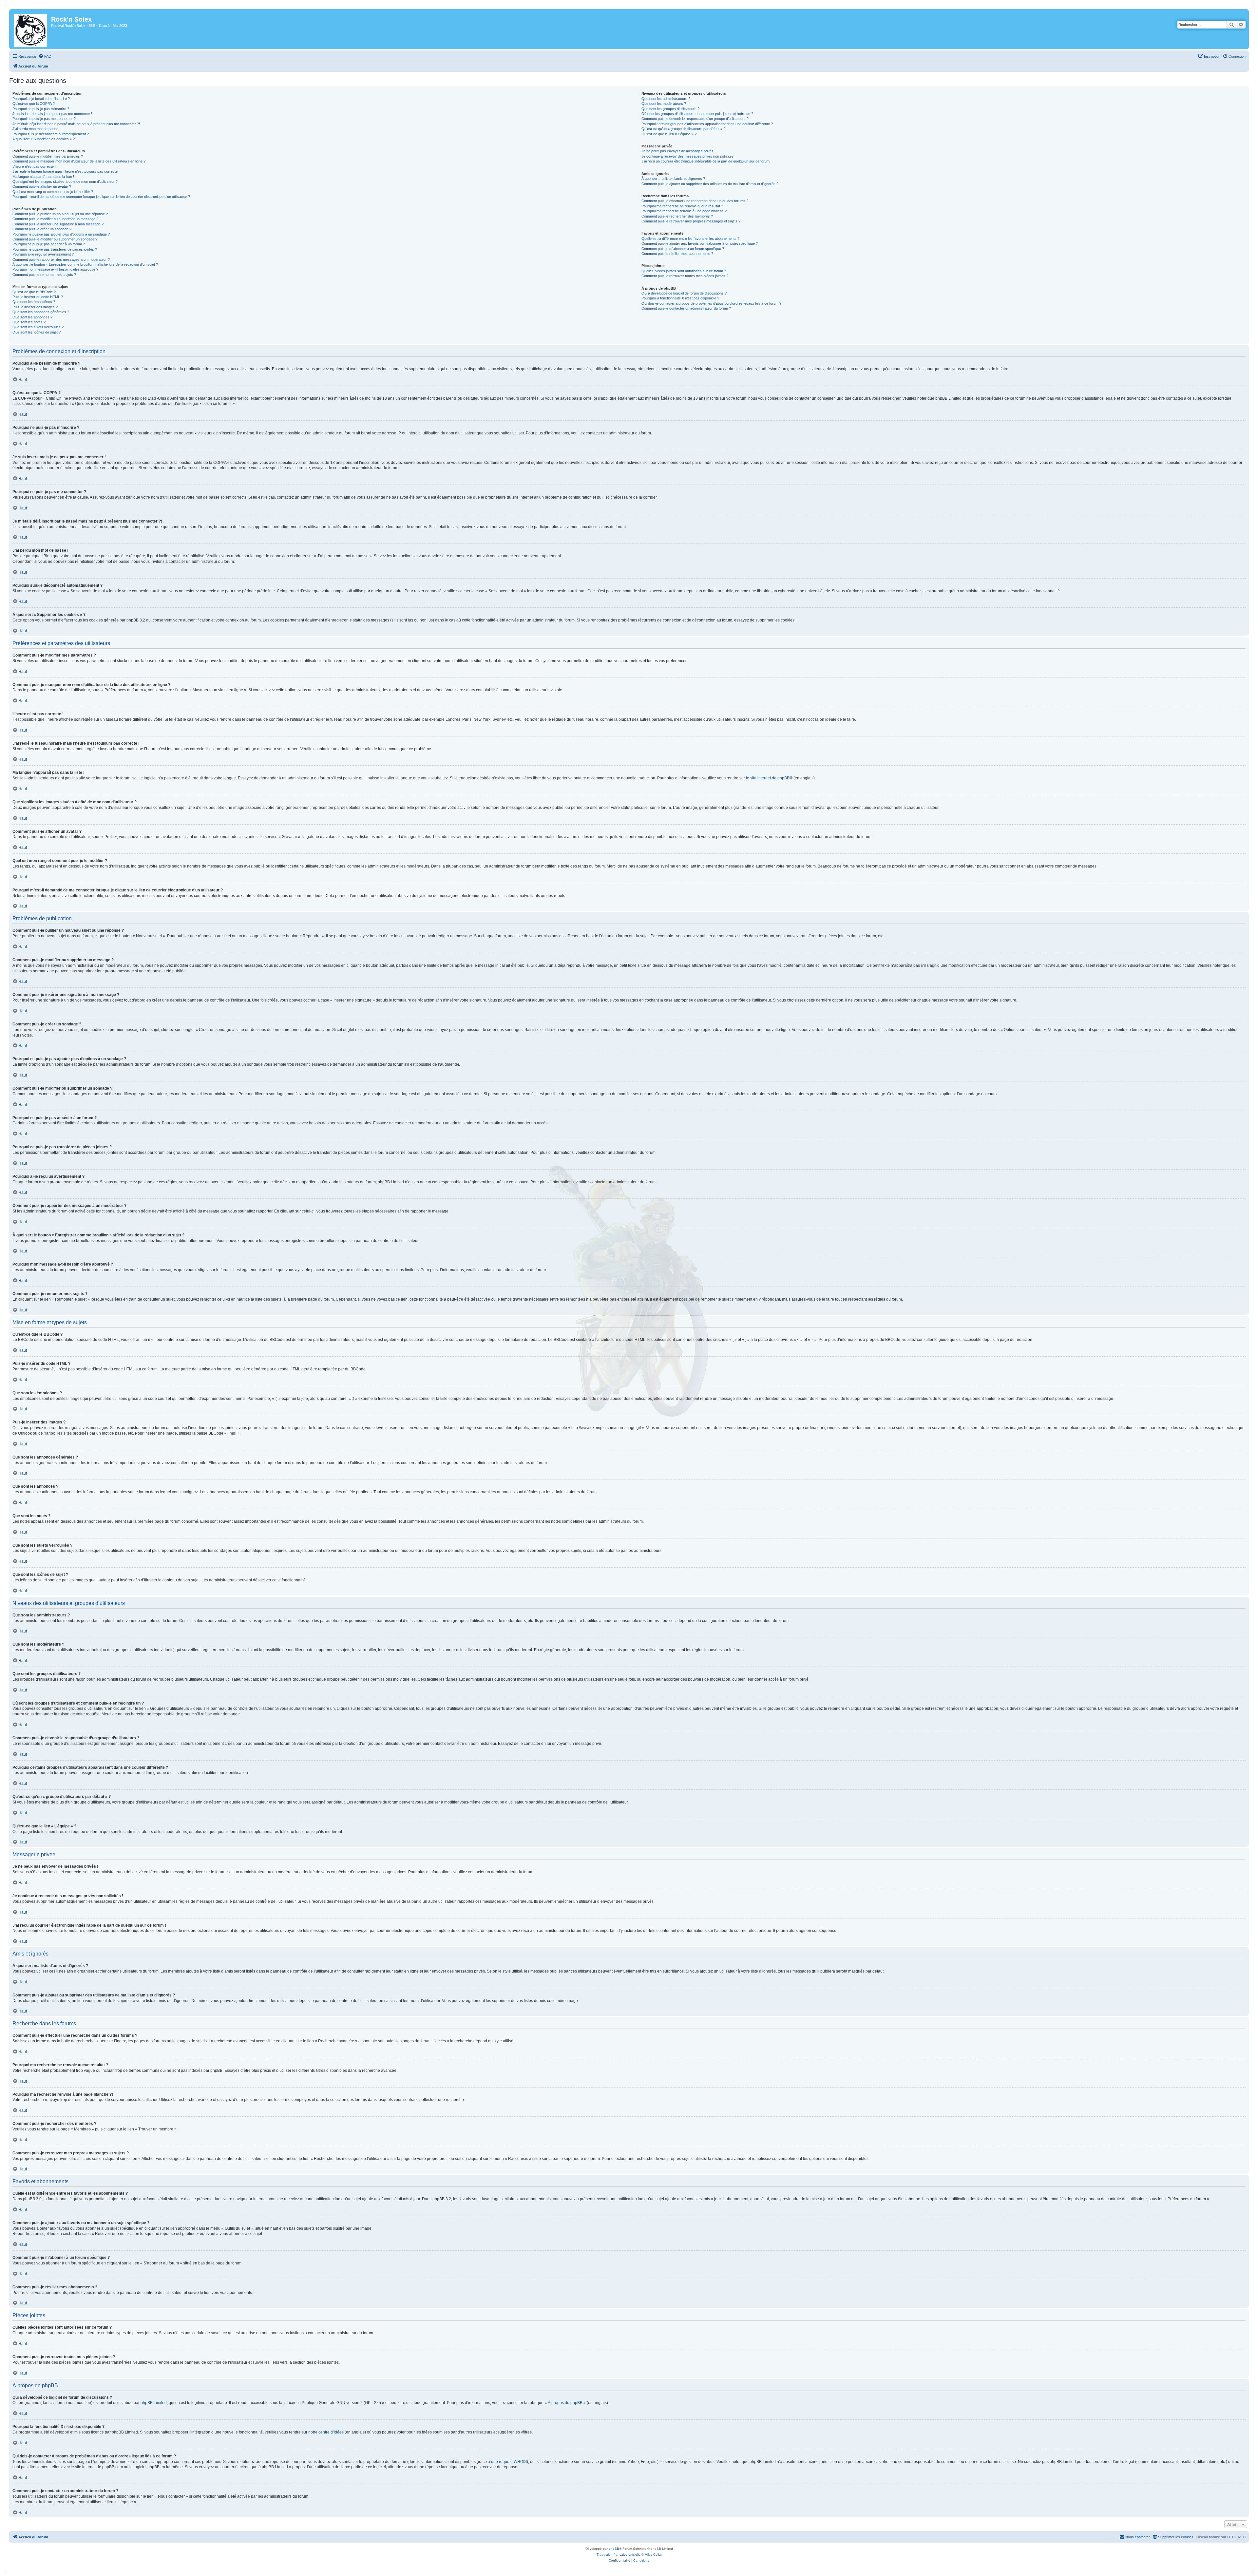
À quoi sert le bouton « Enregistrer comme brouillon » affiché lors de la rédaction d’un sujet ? (85, 264)
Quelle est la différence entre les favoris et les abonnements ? (690, 239)
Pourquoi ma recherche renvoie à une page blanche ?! (685, 211)
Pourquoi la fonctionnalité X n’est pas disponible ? (680, 298)
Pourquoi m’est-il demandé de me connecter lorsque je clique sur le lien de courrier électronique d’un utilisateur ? (101, 197)
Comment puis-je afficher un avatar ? (42, 186)
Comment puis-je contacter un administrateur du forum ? (686, 308)
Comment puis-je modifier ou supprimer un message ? (55, 219)
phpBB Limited (154, 2403)
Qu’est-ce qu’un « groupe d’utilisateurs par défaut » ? (683, 129)
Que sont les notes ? (29, 322)
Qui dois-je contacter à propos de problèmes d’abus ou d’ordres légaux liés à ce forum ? (711, 303)
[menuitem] (45, 56)
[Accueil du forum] (31, 29)
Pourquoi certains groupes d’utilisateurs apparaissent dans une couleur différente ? (707, 124)
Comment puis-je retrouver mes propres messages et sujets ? (691, 221)
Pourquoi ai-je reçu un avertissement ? (43, 254)
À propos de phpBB (565, 2403)
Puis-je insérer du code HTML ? (38, 297)
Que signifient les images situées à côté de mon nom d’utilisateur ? (65, 181)
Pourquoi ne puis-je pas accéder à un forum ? (49, 244)
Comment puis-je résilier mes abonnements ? (677, 254)
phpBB (614, 2549)
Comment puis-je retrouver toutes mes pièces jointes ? (685, 276)
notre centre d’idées (326, 2432)
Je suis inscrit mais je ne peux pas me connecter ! (52, 114)
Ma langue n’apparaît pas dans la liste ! (43, 177)
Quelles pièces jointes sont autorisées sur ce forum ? (684, 271)
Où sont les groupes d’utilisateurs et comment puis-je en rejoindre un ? (697, 114)
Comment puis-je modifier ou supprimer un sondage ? (55, 239)
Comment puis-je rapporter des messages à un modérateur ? (61, 259)
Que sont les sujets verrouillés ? (38, 327)
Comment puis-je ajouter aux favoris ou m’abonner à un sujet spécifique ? (700, 243)
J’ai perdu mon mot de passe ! (36, 129)
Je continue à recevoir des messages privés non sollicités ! (688, 156)
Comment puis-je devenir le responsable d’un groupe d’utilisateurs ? (695, 119)
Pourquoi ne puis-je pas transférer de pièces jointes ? (55, 249)
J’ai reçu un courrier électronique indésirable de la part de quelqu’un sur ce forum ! (706, 161)
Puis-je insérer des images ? (35, 307)
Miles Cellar (653, 2555)
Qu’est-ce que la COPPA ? (34, 104)
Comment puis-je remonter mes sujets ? (44, 275)
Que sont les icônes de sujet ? (37, 332)
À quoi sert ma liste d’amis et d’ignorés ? (673, 179)
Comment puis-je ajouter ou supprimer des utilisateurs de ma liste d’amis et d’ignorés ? (710, 184)
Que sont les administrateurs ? (666, 99)
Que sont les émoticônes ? (34, 302)
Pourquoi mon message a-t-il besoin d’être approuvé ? (55, 269)
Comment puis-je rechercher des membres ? (677, 216)
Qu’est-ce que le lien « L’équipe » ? (669, 134)
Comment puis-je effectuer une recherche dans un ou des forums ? (695, 201)
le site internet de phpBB (768, 778)
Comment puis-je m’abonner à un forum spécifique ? (683, 249)
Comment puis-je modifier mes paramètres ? (48, 156)
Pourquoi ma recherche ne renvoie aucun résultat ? (682, 206)
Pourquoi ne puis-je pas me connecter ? (44, 119)
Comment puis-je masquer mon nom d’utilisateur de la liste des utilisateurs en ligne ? (79, 161)
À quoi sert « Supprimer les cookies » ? (44, 139)
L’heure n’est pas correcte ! (34, 166)
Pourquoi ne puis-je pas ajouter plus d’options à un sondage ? (61, 234)
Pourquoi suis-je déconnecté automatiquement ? (51, 134)
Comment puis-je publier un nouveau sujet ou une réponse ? (60, 214)
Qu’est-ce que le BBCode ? (34, 292)
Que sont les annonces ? (32, 317)
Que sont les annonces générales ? (41, 312)
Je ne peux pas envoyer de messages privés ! (678, 151)
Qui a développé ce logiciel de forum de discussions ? (684, 293)
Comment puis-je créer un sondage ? (42, 229)
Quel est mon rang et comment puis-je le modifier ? (53, 192)
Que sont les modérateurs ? (664, 104)
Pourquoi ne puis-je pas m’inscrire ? (41, 109)
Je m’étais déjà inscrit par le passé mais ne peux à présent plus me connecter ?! (76, 124)
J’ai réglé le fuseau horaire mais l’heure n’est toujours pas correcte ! (66, 171)
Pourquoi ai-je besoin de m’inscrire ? (41, 99)
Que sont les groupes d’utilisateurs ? (670, 109)
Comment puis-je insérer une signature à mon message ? (58, 224)
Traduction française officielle (619, 2555)
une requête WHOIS (509, 2462)
